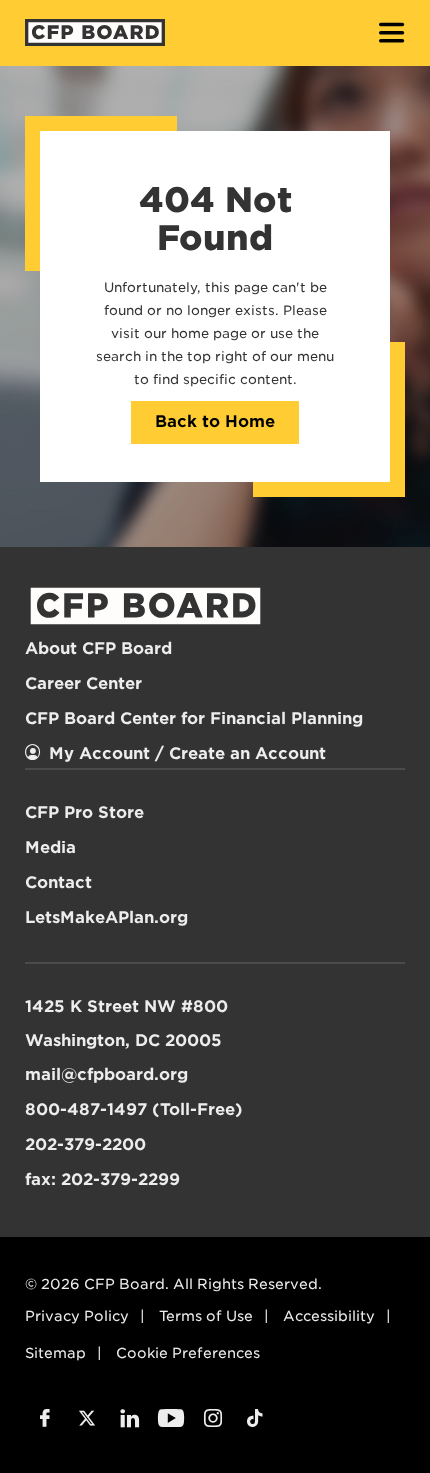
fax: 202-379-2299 (102, 1179)
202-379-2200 (85, 1144)
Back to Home (215, 421)
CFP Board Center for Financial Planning (194, 718)
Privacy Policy (77, 1316)
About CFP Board (98, 648)
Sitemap (55, 1353)
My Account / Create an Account (187, 753)
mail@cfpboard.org (106, 1074)
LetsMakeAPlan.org (106, 917)
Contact (58, 882)
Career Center (83, 683)
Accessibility (329, 1316)
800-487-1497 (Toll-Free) (134, 1109)
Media (50, 847)
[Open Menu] (392, 34)
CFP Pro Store (84, 812)
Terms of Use (206, 1316)
